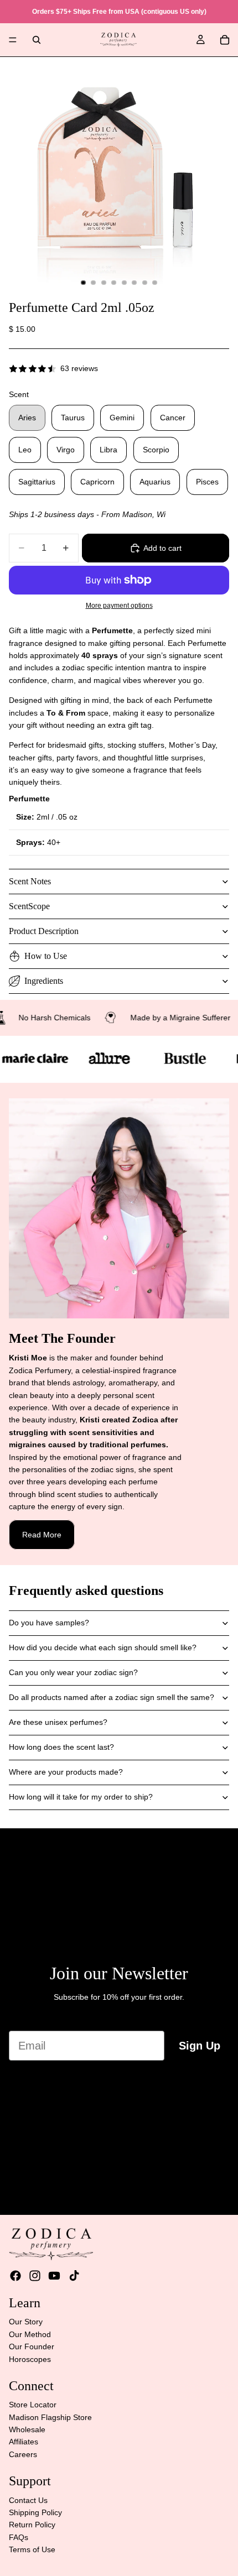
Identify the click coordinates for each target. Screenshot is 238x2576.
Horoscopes (30, 2359)
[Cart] (225, 40)
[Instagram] (35, 2276)
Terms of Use (32, 2549)
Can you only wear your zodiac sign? (73, 1672)
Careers (23, 2454)
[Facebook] (15, 2276)
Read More (42, 1535)
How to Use (46, 956)
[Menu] (13, 40)
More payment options (119, 605)
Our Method (30, 2334)
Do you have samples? (49, 1623)
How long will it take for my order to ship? (81, 1797)
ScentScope (29, 906)
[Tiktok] (74, 2276)
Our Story (26, 2322)
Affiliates (24, 2442)
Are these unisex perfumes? (58, 1722)
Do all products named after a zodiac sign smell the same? (112, 1697)
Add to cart (162, 548)
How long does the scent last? (61, 1747)
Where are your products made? (66, 1772)
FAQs (19, 2537)
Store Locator (33, 2405)
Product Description (44, 931)
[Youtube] (54, 2276)
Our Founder (32, 2346)
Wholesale (27, 2429)
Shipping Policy (35, 2512)
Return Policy (32, 2525)
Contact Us (28, 2500)
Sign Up (200, 2046)
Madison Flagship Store (50, 2417)
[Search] (37, 40)
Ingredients (44, 981)
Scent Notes (30, 881)
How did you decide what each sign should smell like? (103, 1647)
